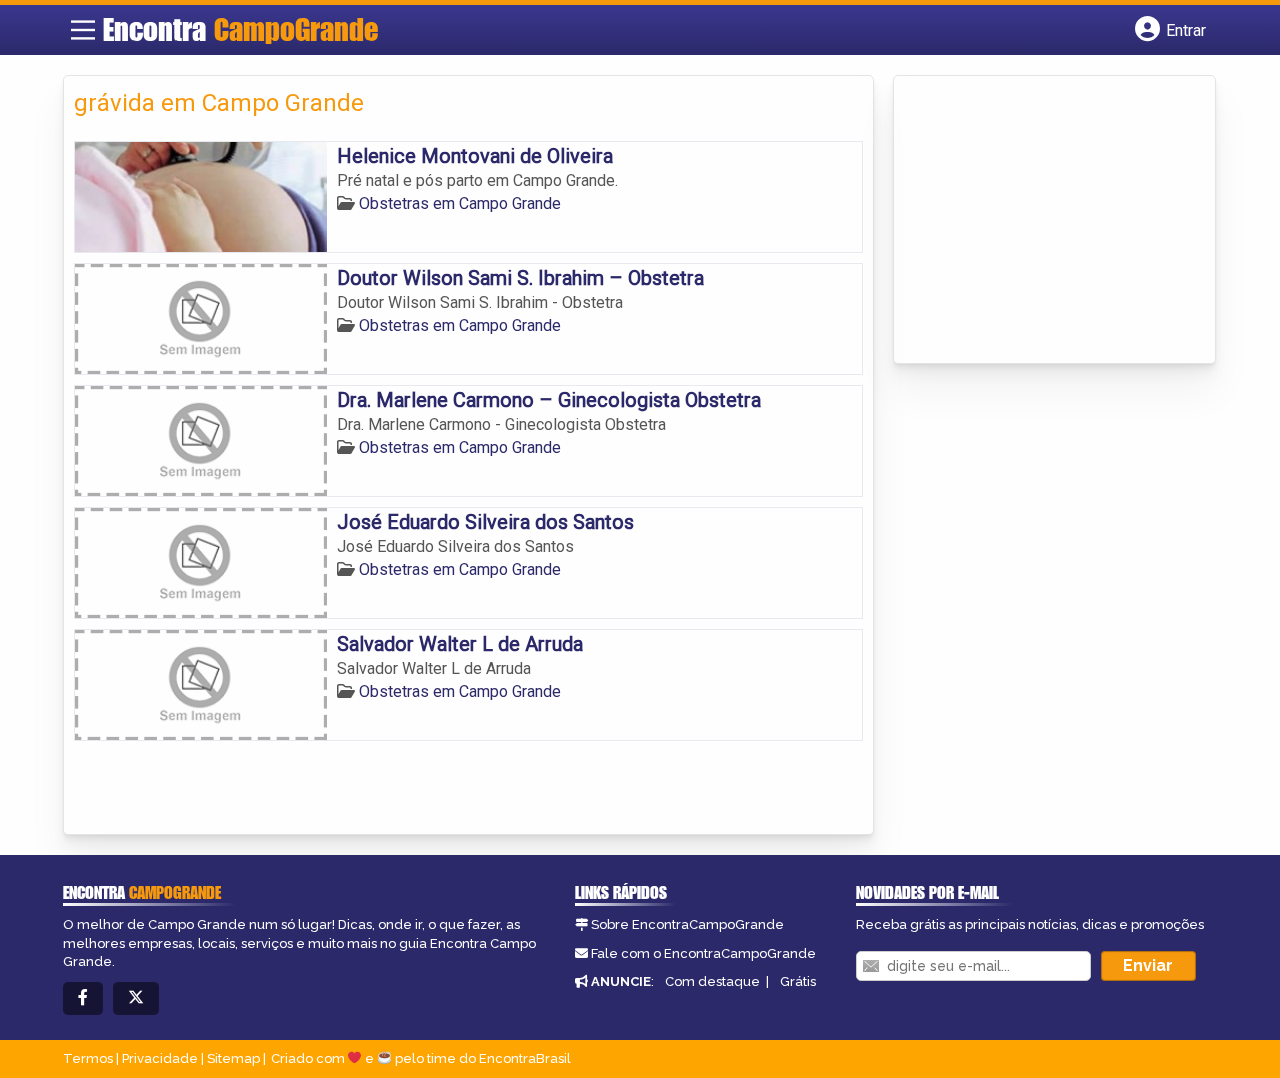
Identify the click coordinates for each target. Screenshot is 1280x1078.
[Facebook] (83, 998)
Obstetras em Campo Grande (460, 203)
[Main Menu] (83, 30)
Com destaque (712, 981)
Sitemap (233, 1058)
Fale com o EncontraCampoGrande (703, 953)
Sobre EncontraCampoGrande (687, 924)
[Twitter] (136, 998)
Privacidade (160, 1058)
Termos (88, 1058)
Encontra (240, 29)
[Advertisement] (1054, 221)
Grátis (798, 981)
